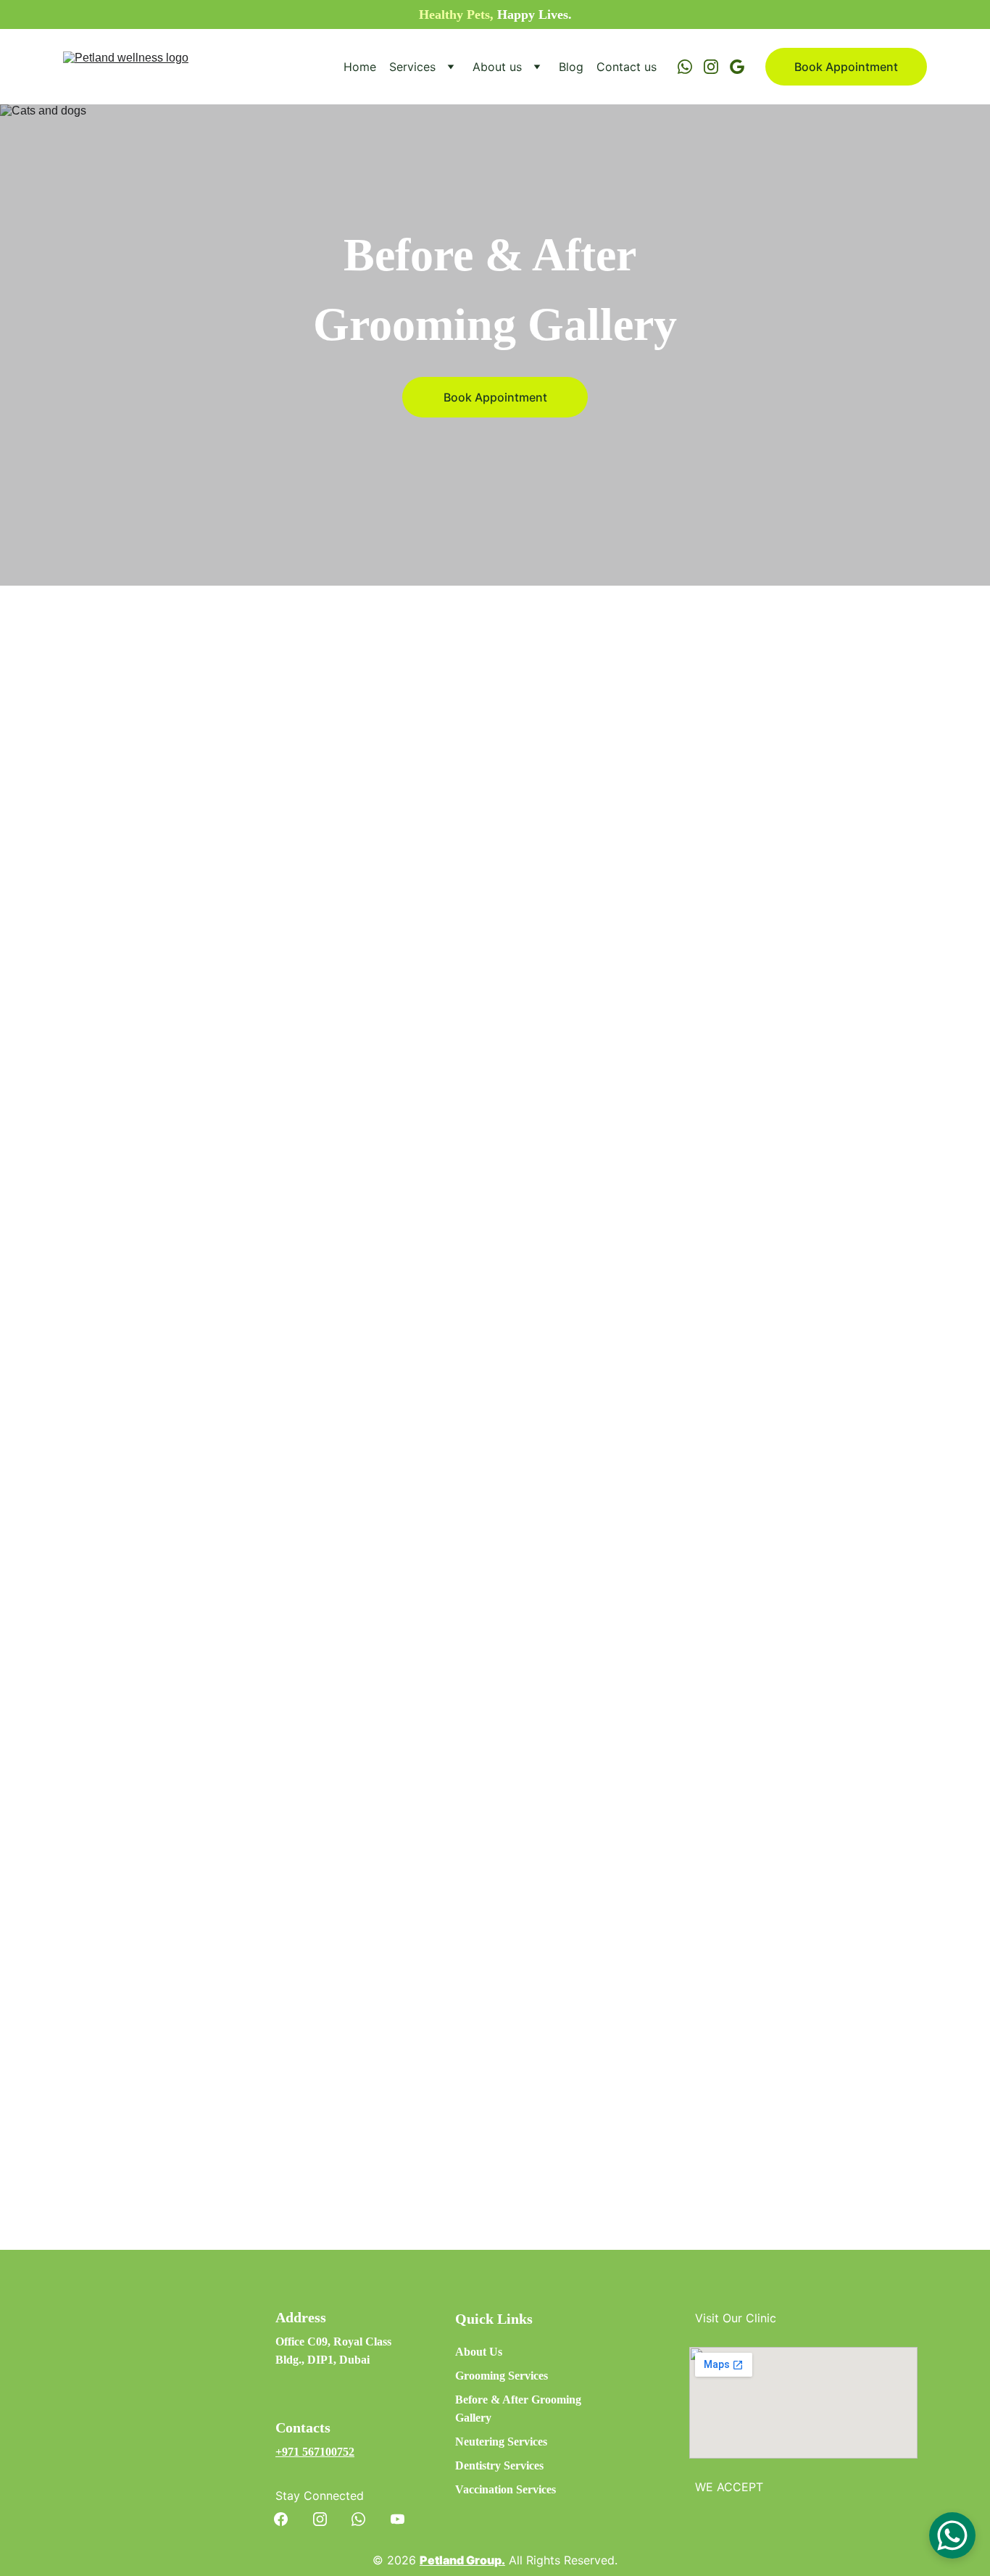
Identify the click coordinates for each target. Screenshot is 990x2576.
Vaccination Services (506, 2489)
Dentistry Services (499, 2465)
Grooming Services (502, 2376)
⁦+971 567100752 (315, 2452)
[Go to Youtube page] (398, 2519)
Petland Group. (462, 2560)
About (472, 2352)
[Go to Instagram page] (717, 67)
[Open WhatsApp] (952, 2535)
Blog (571, 67)
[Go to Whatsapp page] (691, 67)
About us (497, 67)
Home (360, 67)
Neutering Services (501, 2442)
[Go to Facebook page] (288, 2519)
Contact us (627, 67)
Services (412, 67)
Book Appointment (846, 67)
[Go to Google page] (737, 67)
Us (496, 2352)
